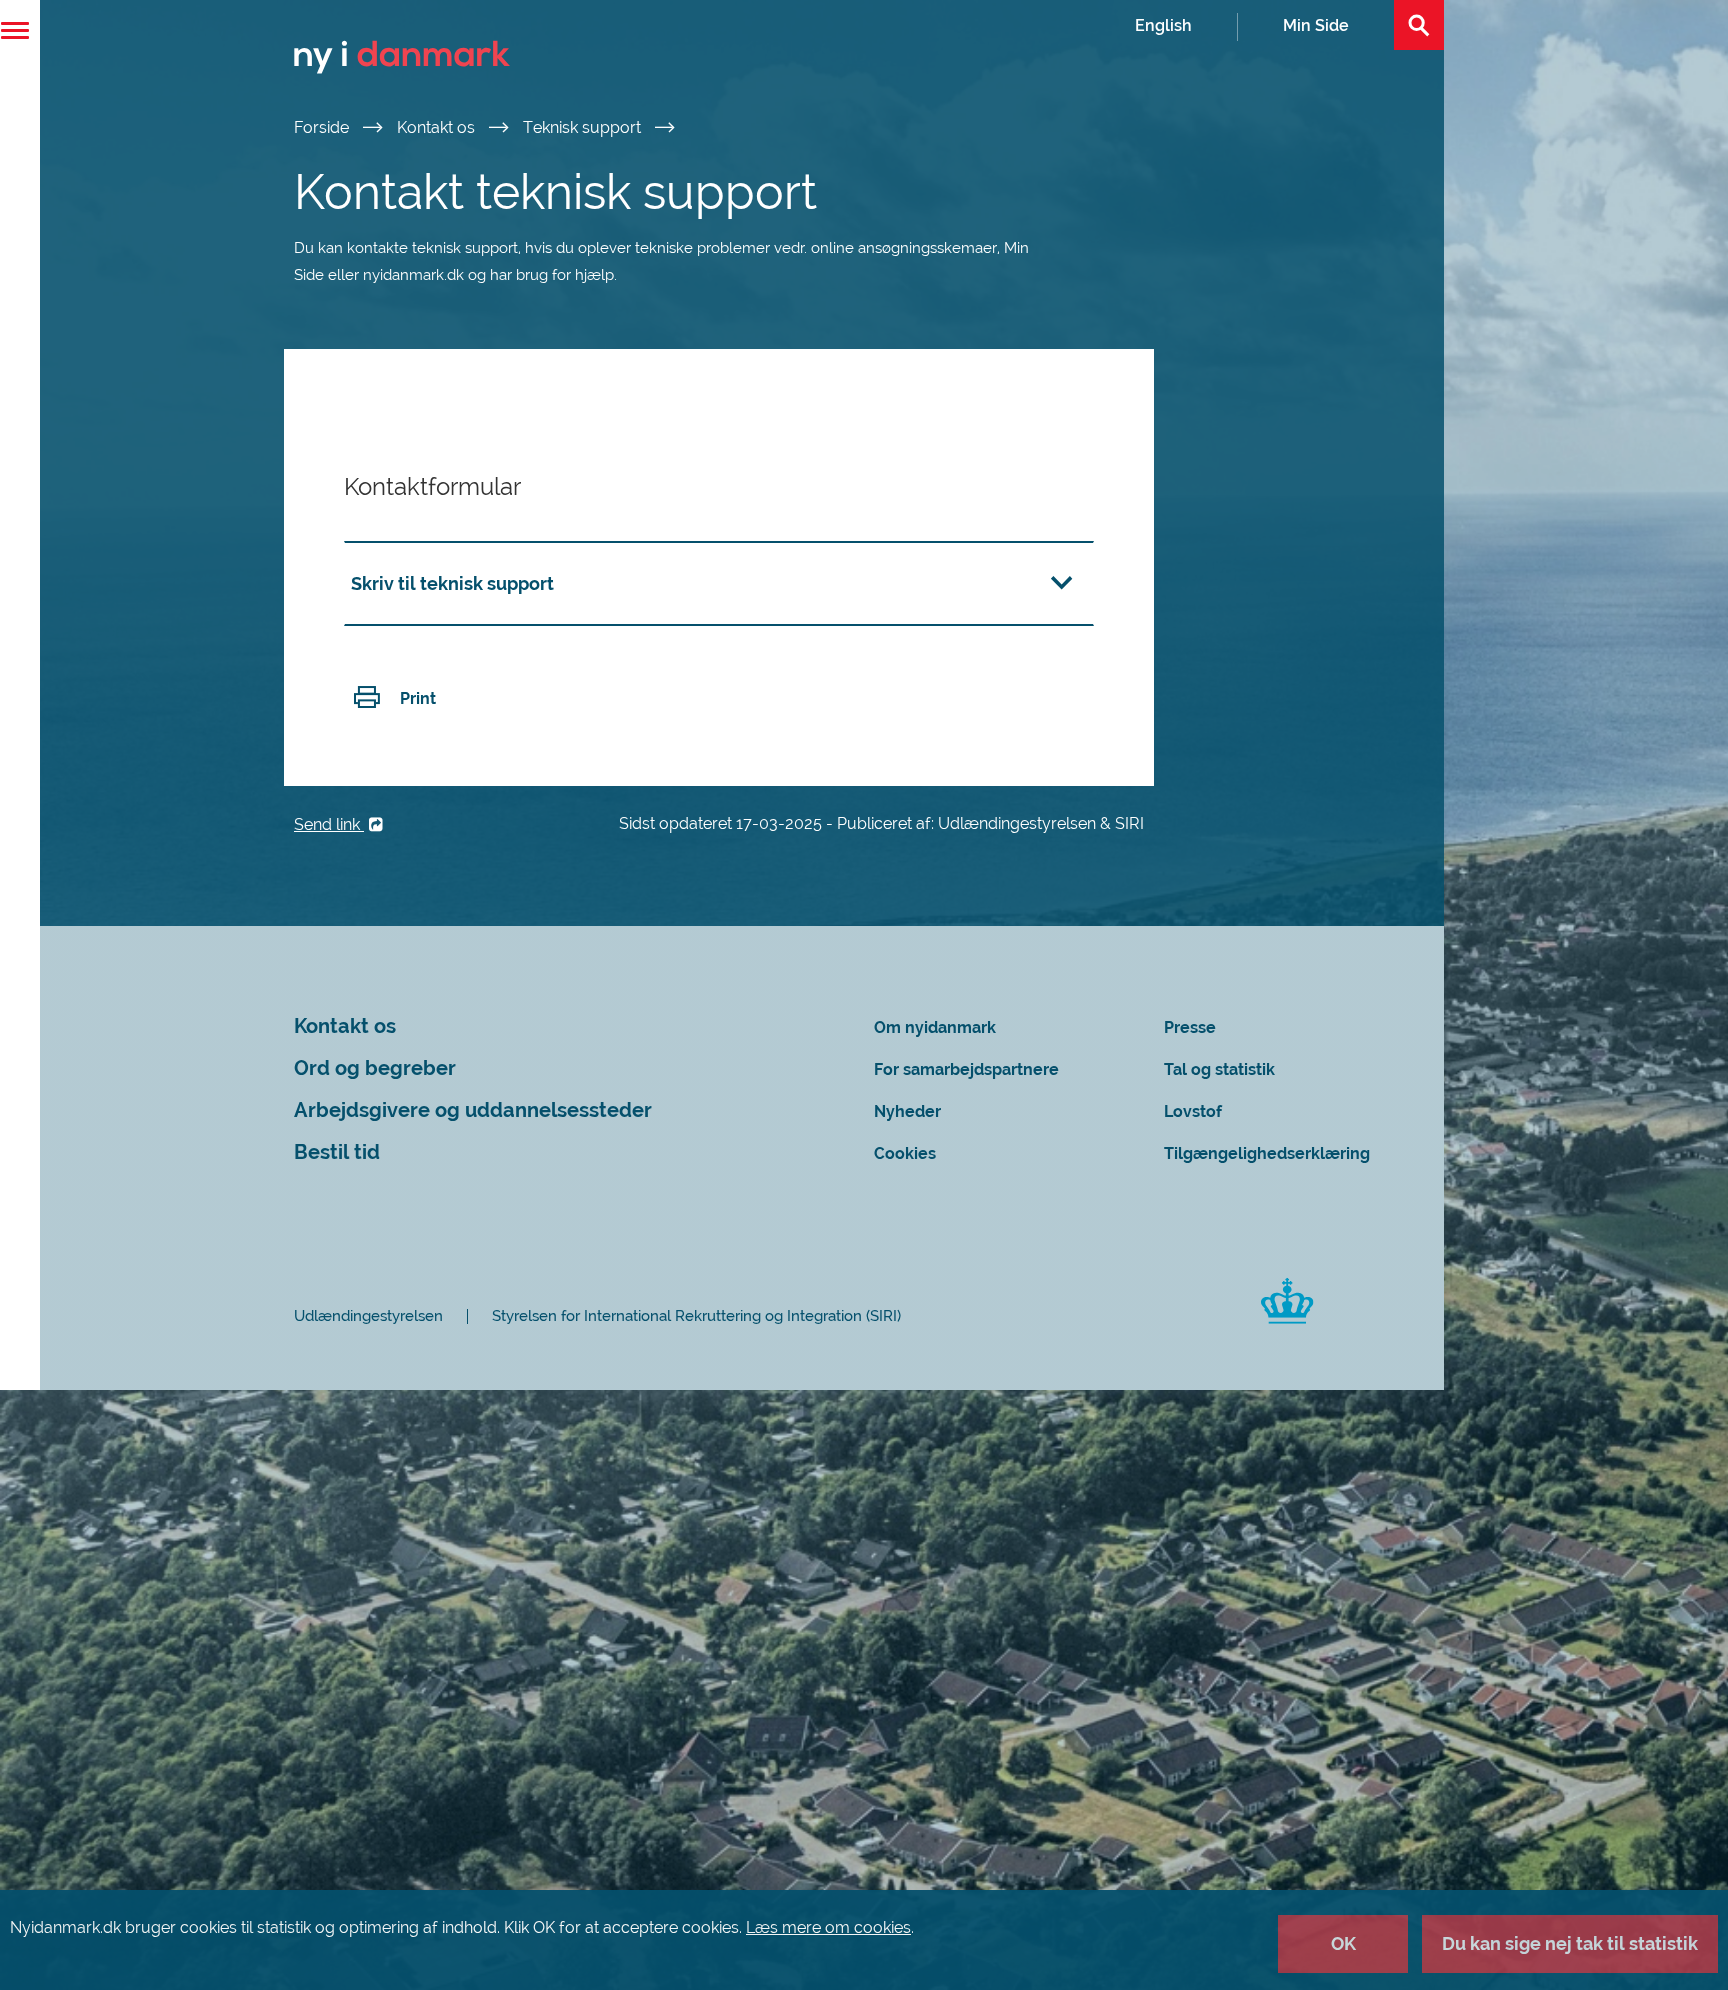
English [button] (1163, 25)
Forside (323, 127)
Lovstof (1193, 1111)
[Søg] (1419, 25)
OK (1343, 1943)
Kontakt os (438, 127)
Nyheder (907, 1111)
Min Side (1316, 25)
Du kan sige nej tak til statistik (1570, 1943)
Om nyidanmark (935, 1027)
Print (418, 698)
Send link (329, 824)
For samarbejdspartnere (966, 1069)
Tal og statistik (1219, 1069)
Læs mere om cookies (828, 1927)
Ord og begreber (375, 1068)
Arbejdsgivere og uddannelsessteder (473, 1110)
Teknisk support (584, 127)
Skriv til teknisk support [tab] (452, 583)
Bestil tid (337, 1152)
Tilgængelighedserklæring (1267, 1153)
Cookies (905, 1153)
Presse (1190, 1027)
